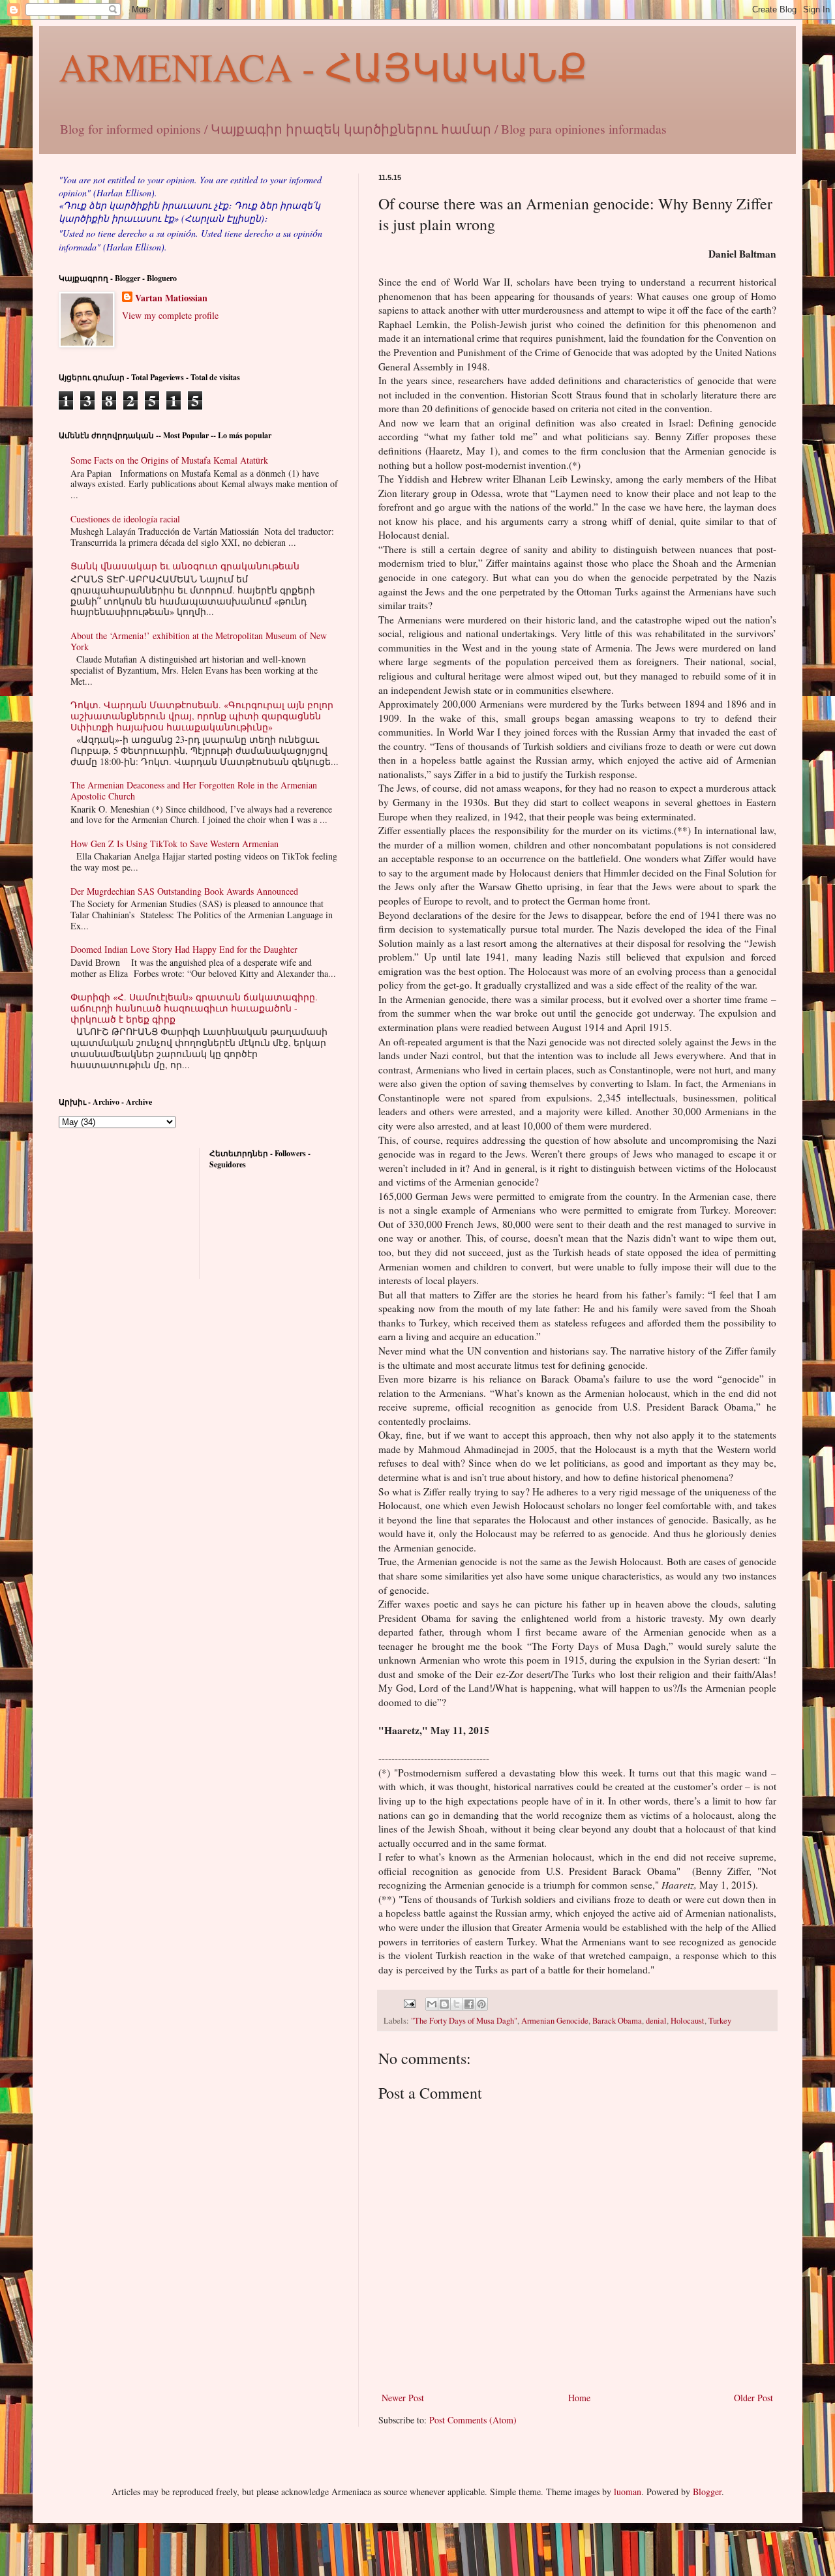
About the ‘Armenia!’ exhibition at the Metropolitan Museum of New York (199, 641)
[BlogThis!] (444, 2004)
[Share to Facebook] (469, 2004)
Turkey (720, 2021)
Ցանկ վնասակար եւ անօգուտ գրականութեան (185, 566)
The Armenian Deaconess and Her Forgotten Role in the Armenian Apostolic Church (194, 790)
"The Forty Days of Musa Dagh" (464, 2021)
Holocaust (688, 2021)
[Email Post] (409, 2002)
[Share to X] (457, 2004)
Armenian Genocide (555, 2021)
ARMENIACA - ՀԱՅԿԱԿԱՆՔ (323, 67)
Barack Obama (617, 2021)
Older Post (753, 2398)
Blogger (707, 2492)
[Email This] (432, 2004)
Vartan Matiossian (171, 298)
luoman (628, 2492)
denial (656, 2021)
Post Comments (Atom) (473, 2420)
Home (579, 2398)
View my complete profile (170, 315)
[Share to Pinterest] (481, 2004)
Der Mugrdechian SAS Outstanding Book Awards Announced (184, 891)
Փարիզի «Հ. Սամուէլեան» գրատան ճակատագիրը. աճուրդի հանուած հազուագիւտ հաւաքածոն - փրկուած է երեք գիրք (194, 1008)
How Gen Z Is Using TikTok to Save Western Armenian (175, 844)
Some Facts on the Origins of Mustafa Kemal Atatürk (169, 460)
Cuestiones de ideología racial (125, 519)
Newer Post (403, 2398)
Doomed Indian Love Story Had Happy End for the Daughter (184, 949)
